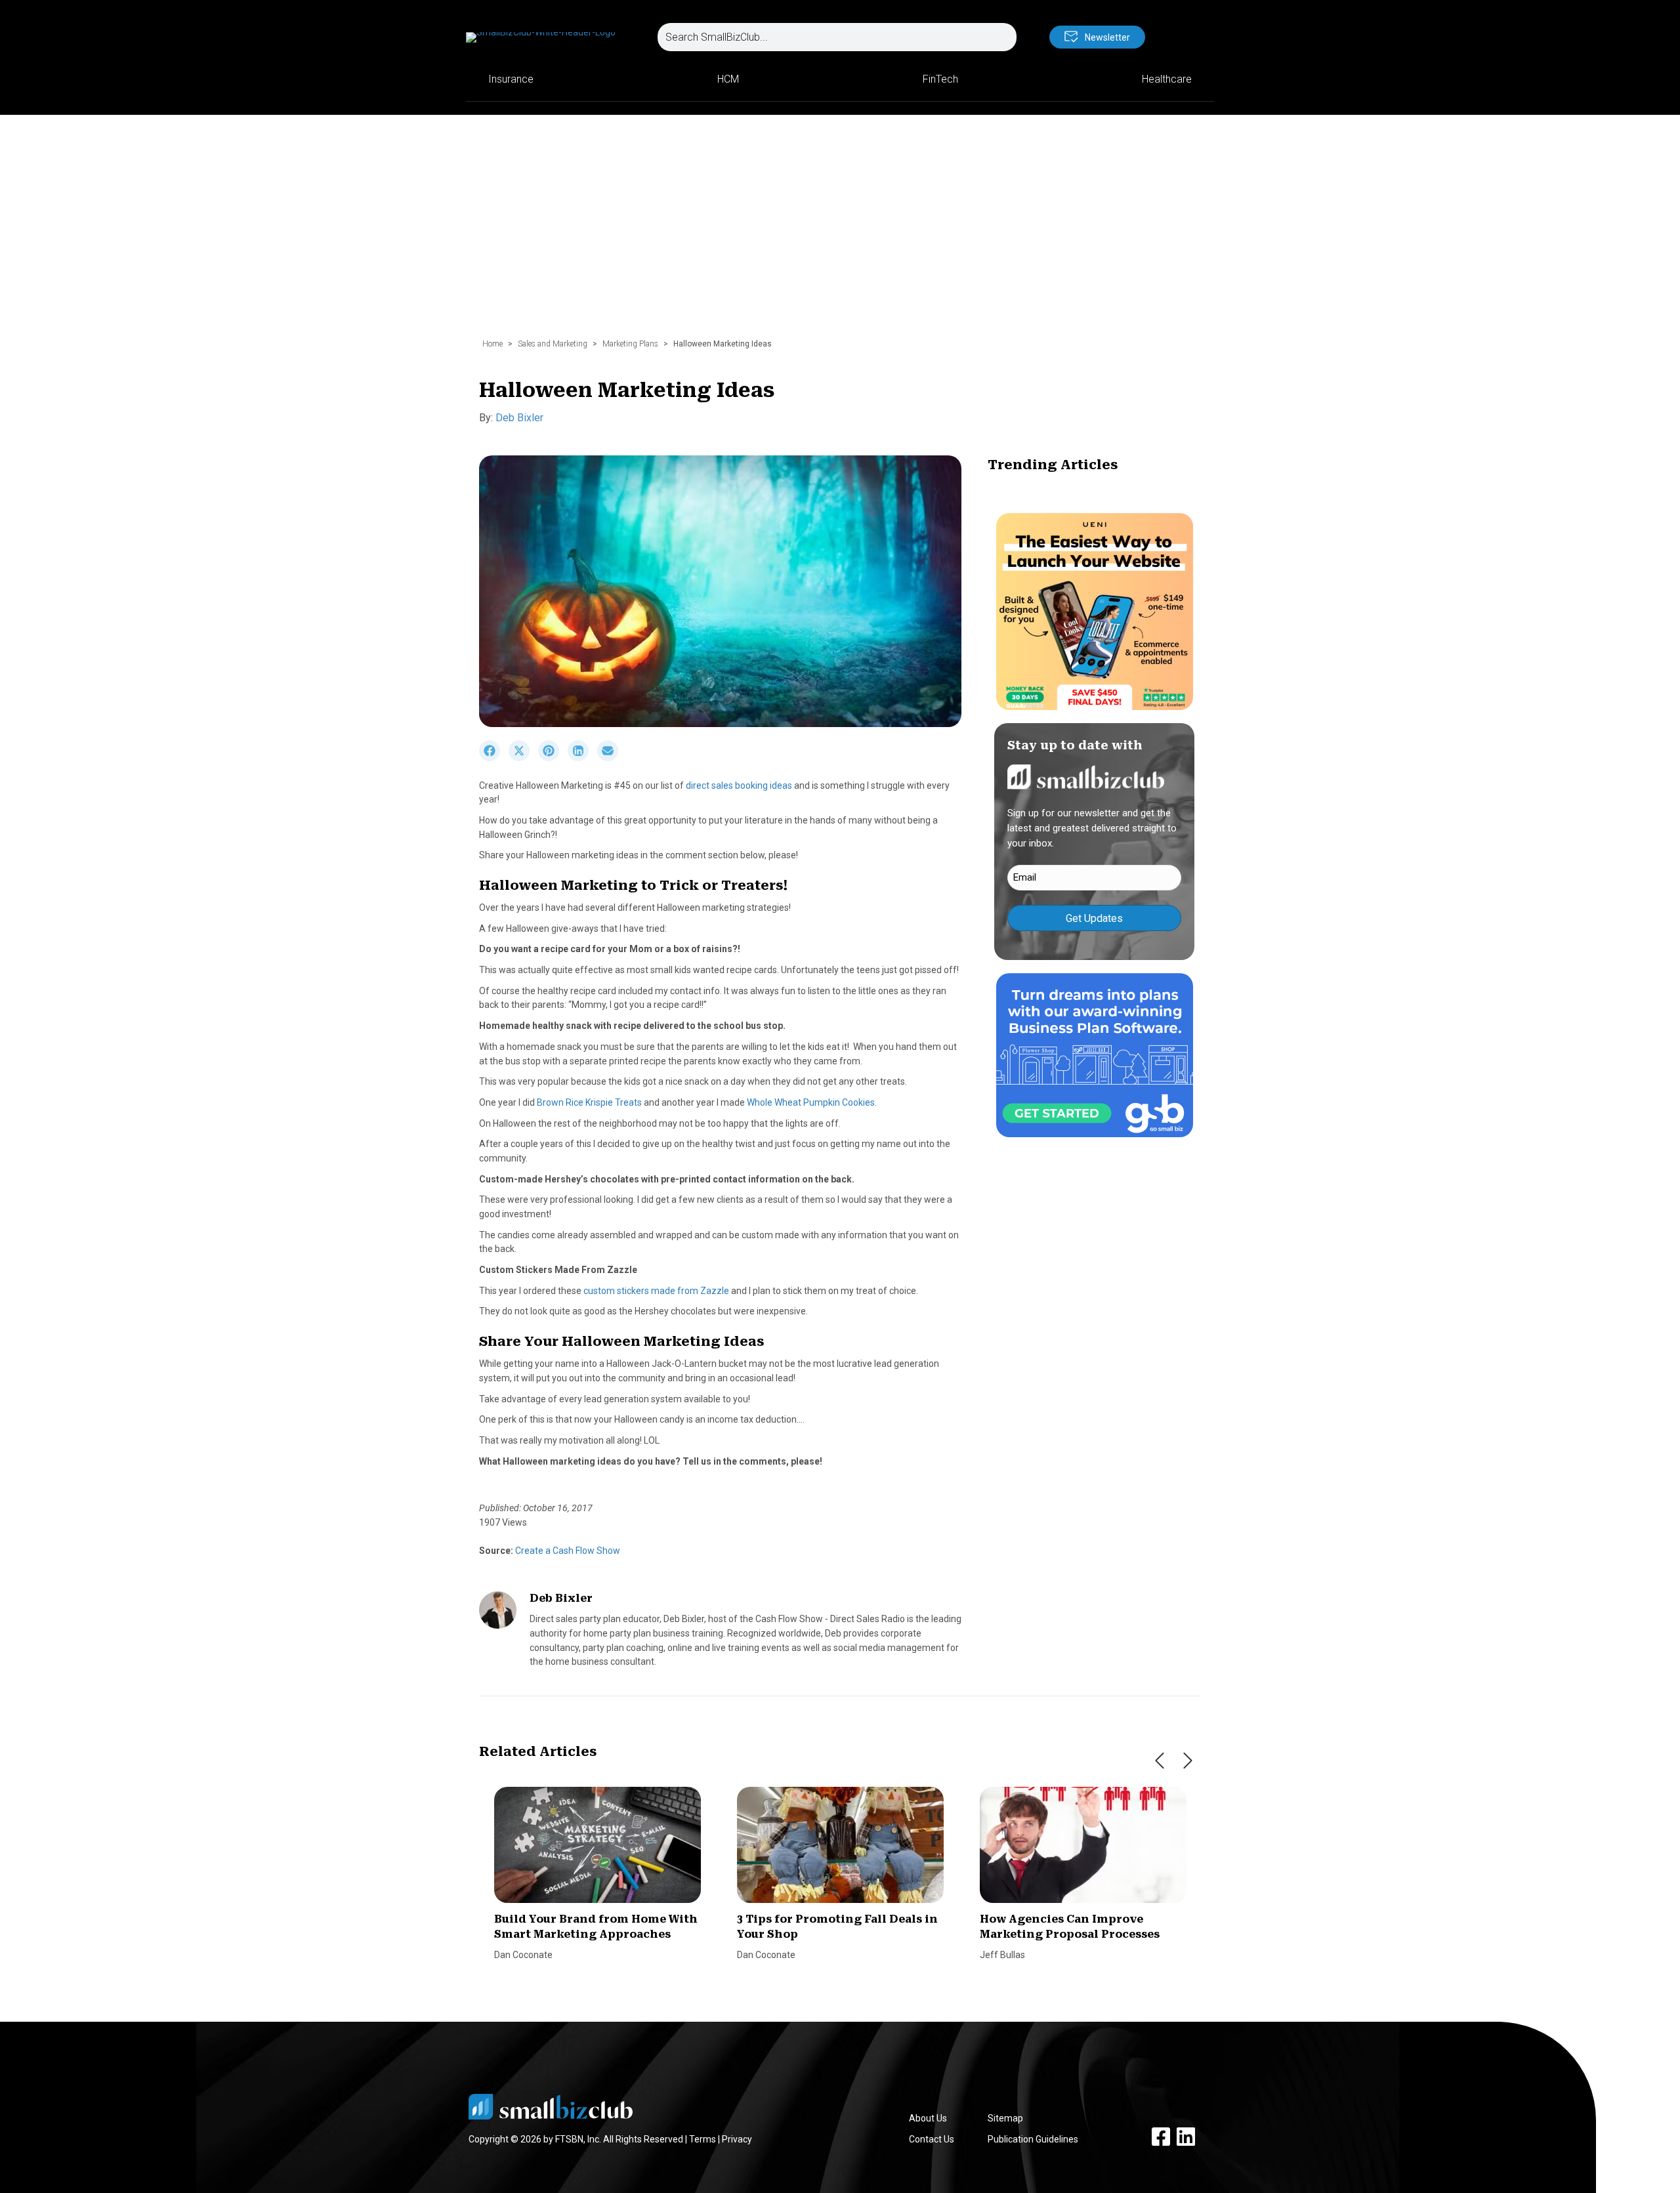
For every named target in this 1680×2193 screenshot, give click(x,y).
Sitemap (1005, 2118)
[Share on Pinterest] (553, 758)
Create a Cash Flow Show (567, 1551)
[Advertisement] (840, 233)
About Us (928, 2118)
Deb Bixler (519, 418)
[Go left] (1160, 1761)
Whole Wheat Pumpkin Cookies (811, 1102)
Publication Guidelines (1033, 2139)
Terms (703, 2139)
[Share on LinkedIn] (582, 758)
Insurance (511, 79)
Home (493, 344)
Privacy (737, 2139)
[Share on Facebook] (494, 758)
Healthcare (1167, 79)
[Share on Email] (611, 758)
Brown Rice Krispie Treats (589, 1102)
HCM (728, 79)
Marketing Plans (630, 344)
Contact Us (932, 2139)
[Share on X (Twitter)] (523, 758)
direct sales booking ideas (739, 785)
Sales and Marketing (553, 344)
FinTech (940, 79)
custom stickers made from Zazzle (656, 1291)
